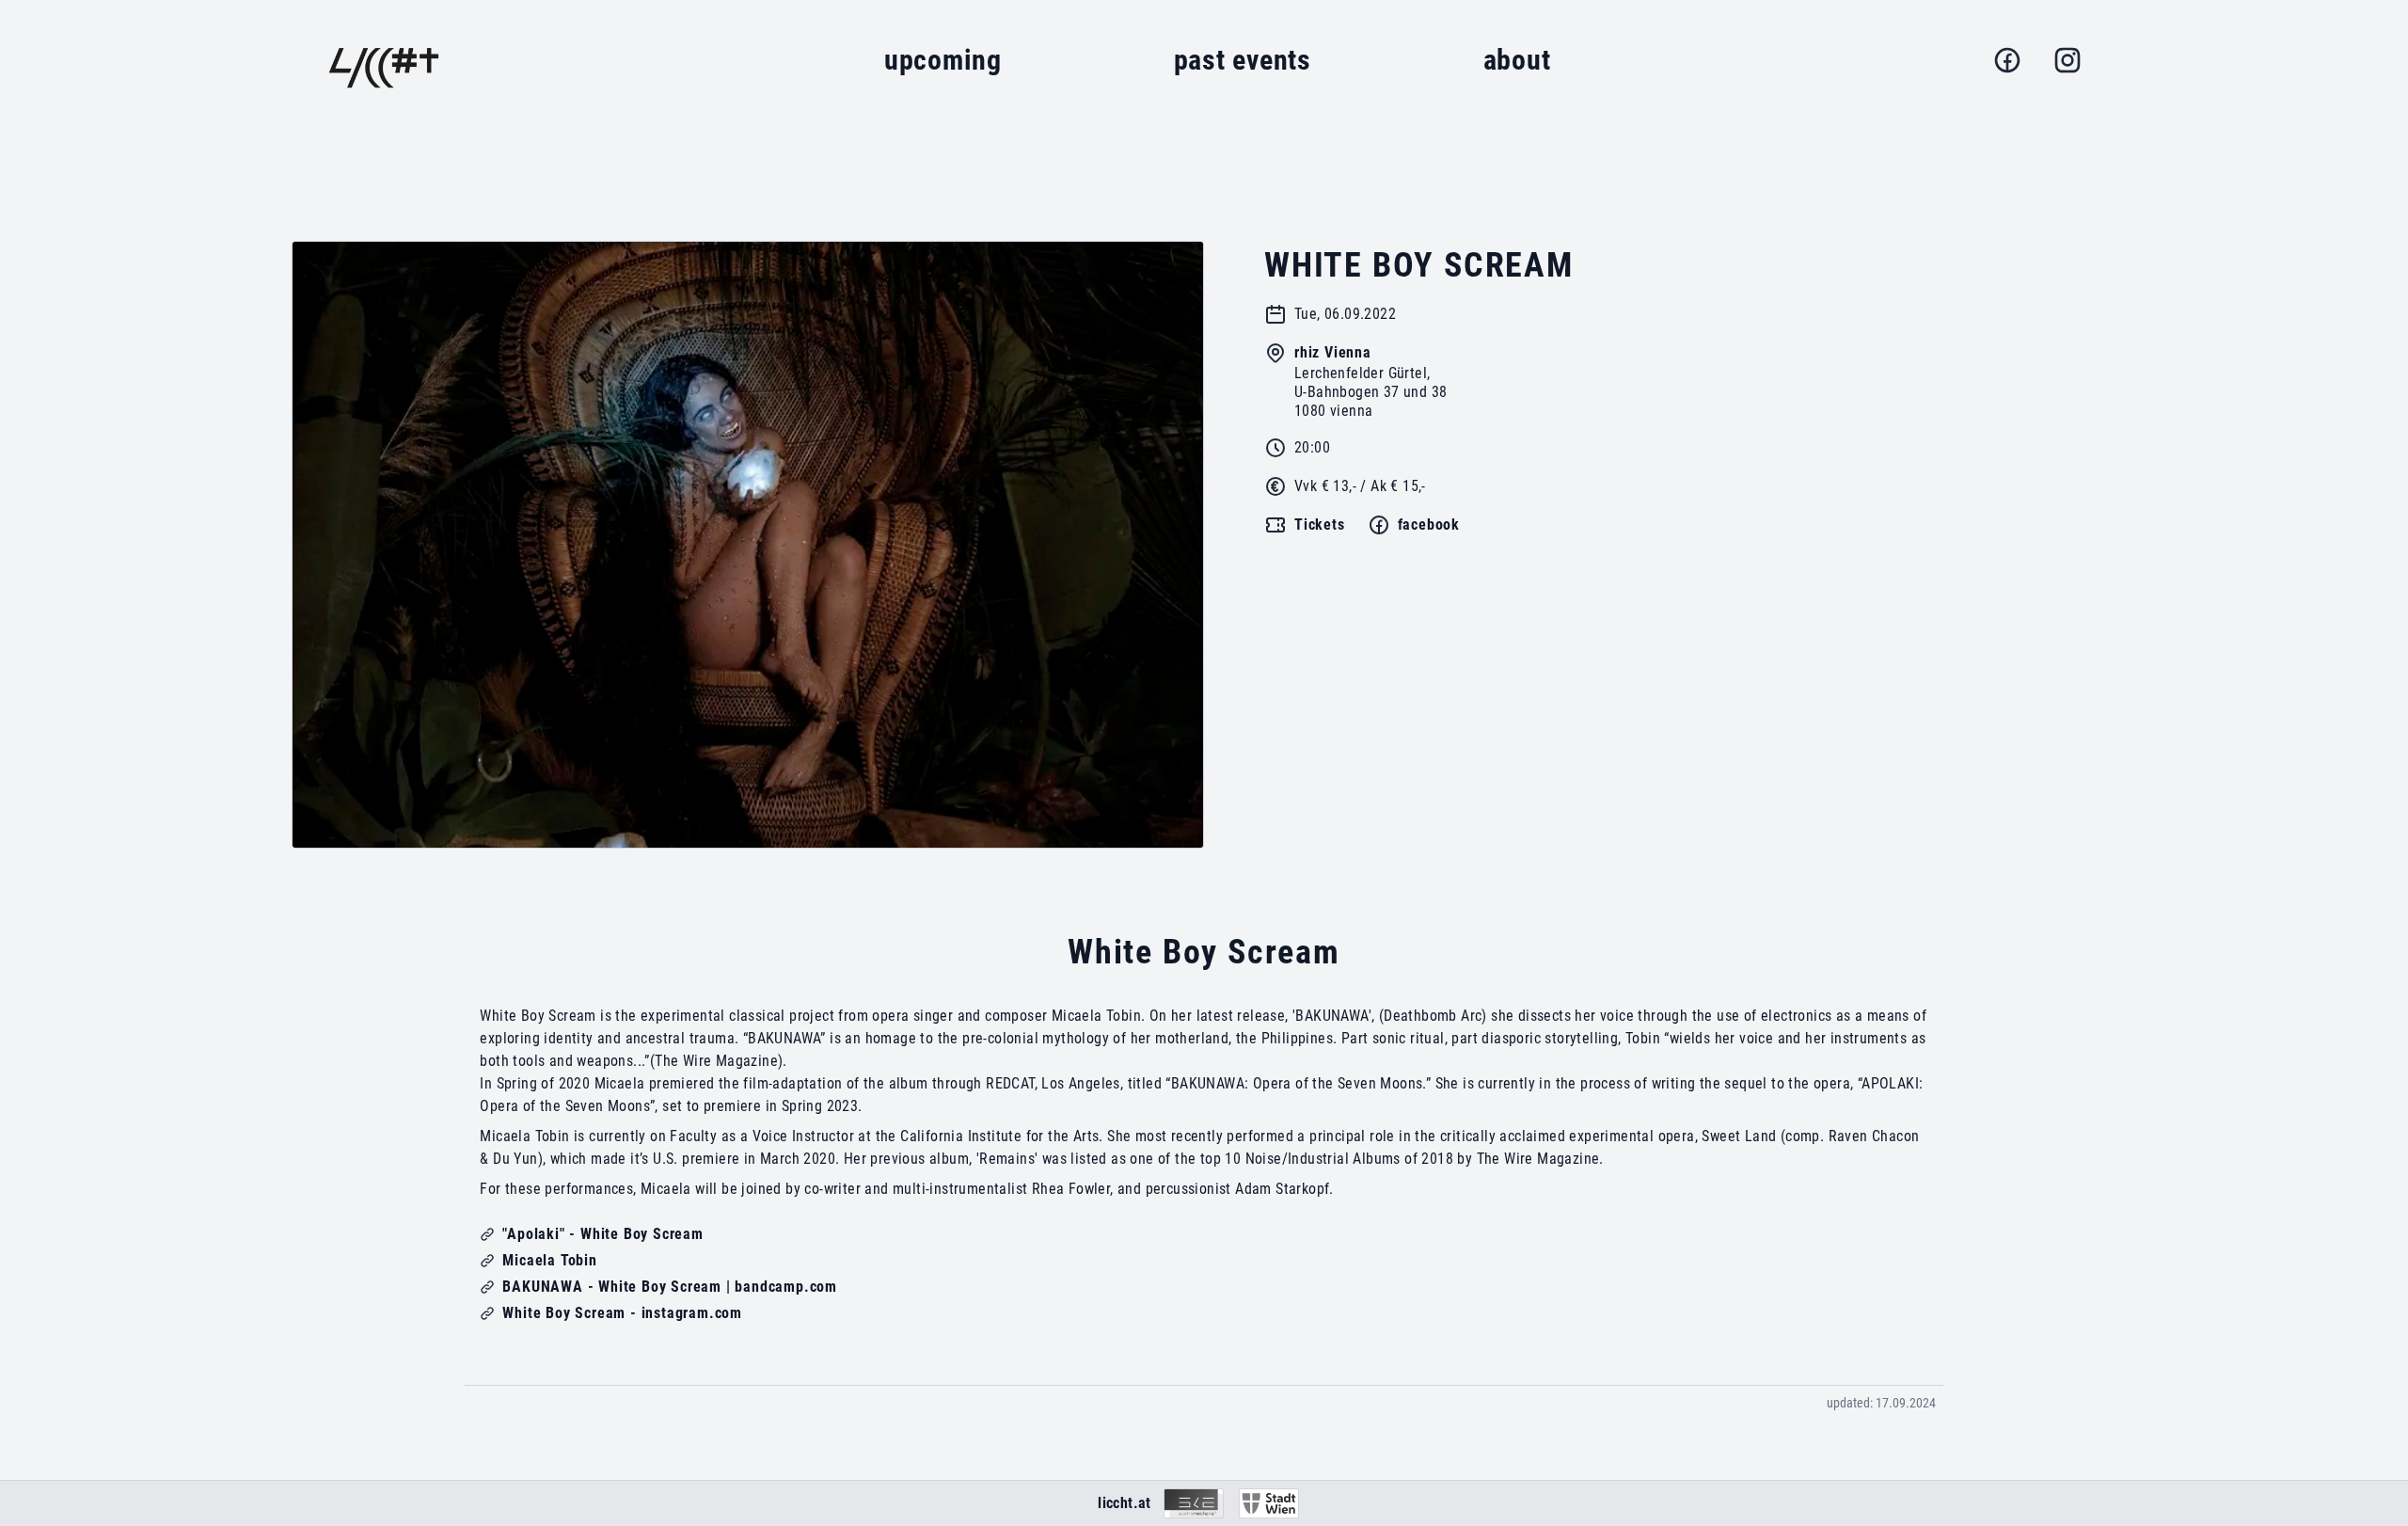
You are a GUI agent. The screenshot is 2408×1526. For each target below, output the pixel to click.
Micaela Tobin (549, 1260)
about (1517, 60)
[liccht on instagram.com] (2067, 60)
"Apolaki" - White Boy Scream (602, 1234)
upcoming (943, 60)
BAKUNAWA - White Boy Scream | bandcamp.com (670, 1287)
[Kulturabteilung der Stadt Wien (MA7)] (1269, 1503)
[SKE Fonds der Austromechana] (1194, 1503)
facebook (1429, 525)
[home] (384, 60)
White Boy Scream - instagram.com (622, 1313)
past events (1243, 60)
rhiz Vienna (1333, 352)
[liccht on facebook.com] (2007, 60)
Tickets (1320, 525)
